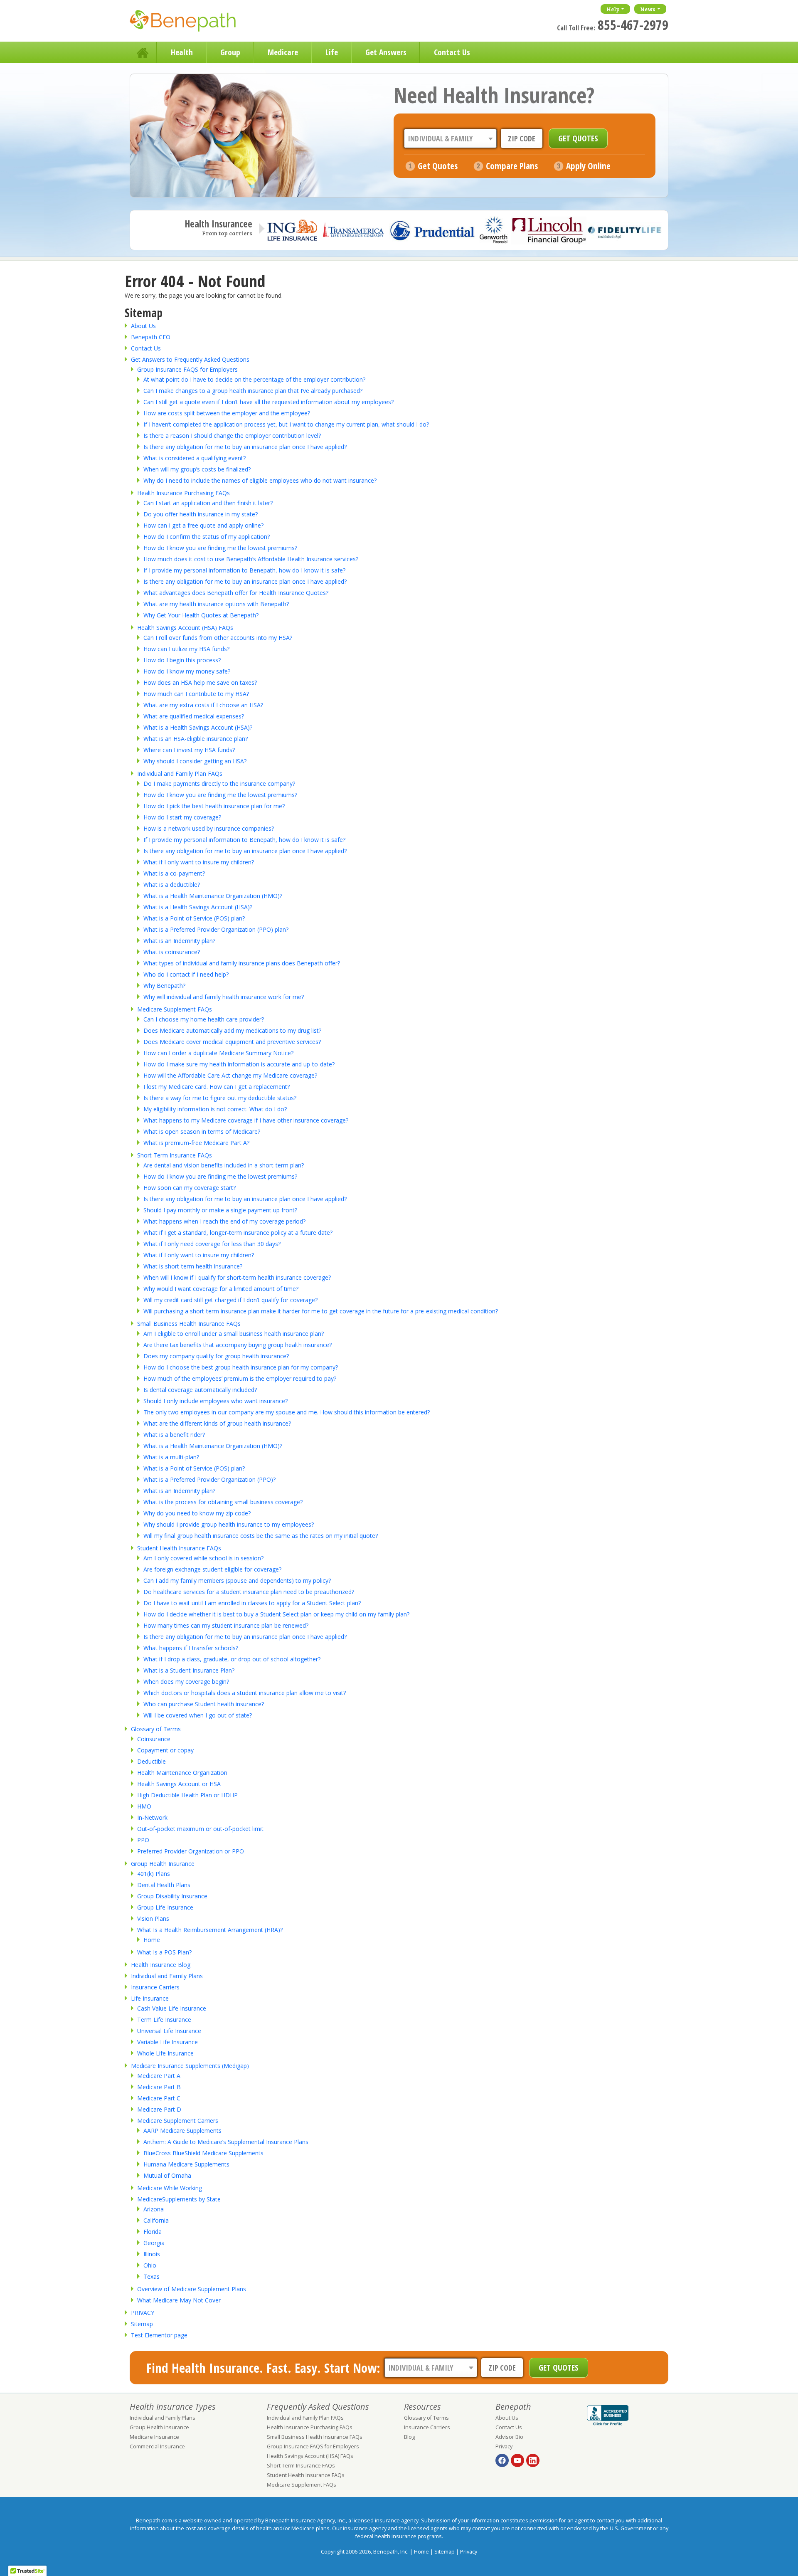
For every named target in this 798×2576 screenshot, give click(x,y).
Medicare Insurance (154, 2437)
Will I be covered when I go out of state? (198, 1715)
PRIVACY (143, 2313)
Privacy (504, 2446)
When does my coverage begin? (186, 1682)
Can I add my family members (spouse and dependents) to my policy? (237, 1580)
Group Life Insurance (165, 1907)
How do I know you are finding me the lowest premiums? (220, 548)
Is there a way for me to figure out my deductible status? (220, 1098)
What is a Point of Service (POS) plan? (194, 918)
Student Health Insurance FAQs (179, 1548)
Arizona (154, 2209)
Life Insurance (150, 1998)
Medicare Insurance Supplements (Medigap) (190, 2066)
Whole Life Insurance (165, 2053)
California (156, 2220)
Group (230, 52)
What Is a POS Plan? (164, 1952)
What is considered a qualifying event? (195, 458)
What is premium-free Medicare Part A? (196, 1143)
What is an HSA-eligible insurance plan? (196, 739)
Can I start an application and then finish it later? (208, 503)
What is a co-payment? (174, 873)
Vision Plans (153, 1918)
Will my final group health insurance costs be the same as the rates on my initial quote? (261, 1536)
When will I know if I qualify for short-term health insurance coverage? (237, 1277)
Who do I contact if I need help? (186, 974)
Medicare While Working (170, 2188)
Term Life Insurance (164, 2020)
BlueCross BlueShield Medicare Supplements (203, 2153)
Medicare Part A (159, 2076)
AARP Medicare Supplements (182, 2131)
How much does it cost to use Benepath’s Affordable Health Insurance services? (251, 559)
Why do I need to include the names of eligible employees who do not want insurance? (260, 480)
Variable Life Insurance (167, 2042)
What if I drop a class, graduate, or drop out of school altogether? (232, 1659)
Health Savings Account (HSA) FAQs (185, 628)
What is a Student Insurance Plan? (189, 1670)
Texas (151, 2276)
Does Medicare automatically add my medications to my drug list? (232, 1030)
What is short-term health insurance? (193, 1266)
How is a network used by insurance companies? (209, 828)
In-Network (152, 1817)
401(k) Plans (154, 1874)
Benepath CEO (151, 337)
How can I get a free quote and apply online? (203, 525)
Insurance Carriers (155, 1987)
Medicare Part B (159, 2087)
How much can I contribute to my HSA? (196, 694)
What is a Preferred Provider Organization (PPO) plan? (216, 929)
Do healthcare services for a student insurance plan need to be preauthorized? (249, 1592)
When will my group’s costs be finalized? (197, 469)
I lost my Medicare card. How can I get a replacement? (217, 1087)
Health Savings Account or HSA (179, 1784)
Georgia (154, 2243)
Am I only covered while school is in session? (203, 1558)
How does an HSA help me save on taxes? (200, 682)
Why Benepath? (164, 986)
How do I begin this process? (182, 660)
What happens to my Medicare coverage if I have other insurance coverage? (246, 1120)
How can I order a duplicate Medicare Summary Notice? (218, 1053)
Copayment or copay (165, 1750)
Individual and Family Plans (167, 1976)
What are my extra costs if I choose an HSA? (203, 705)
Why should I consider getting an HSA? (195, 761)
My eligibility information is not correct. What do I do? (215, 1109)
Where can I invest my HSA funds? (189, 750)
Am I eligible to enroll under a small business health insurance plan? (234, 1334)
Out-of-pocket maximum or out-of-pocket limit (200, 1829)
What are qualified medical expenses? (194, 716)
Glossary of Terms (156, 1729)
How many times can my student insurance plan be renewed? (226, 1625)
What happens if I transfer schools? (191, 1648)
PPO (143, 1840)
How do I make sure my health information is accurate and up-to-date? (239, 1064)
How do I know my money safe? (187, 671)
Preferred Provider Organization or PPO (191, 1851)
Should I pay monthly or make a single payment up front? (220, 1210)
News (648, 9)
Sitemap (142, 2324)
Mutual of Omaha (167, 2175)
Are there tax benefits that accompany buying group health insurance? (238, 1345)
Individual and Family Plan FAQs (180, 774)
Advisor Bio (509, 2437)
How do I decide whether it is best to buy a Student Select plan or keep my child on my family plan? (276, 1614)
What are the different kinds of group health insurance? (217, 1423)
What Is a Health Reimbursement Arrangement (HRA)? (210, 1930)
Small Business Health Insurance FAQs (189, 1324)
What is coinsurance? (172, 952)
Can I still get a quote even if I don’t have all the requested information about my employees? (268, 402)
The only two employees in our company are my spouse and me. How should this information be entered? (287, 1412)
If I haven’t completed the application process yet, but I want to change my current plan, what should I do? (286, 424)
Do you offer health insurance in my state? (201, 514)
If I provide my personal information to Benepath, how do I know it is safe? (244, 570)
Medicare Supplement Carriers (178, 2121)
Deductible (151, 1761)
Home (143, 52)
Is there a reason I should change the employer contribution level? (232, 436)
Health (182, 52)
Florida (153, 2232)
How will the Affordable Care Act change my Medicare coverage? (230, 1075)
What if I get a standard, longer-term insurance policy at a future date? (238, 1232)
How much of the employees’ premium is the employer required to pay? (240, 1378)
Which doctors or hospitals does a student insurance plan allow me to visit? (245, 1693)
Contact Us (452, 52)
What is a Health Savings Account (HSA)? (198, 727)
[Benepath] (192, 23)
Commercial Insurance (157, 2446)
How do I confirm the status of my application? (207, 537)
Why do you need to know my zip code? (197, 1513)
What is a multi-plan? (171, 1457)
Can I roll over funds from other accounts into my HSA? (218, 638)
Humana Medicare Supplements (186, 2164)
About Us (143, 326)
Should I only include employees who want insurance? (216, 1401)
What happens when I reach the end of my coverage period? (224, 1221)
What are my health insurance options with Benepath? (216, 604)
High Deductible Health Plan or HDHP (187, 1795)
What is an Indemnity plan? (179, 941)
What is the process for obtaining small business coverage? (223, 1502)
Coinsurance (154, 1739)
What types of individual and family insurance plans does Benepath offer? (242, 963)
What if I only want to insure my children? (199, 862)
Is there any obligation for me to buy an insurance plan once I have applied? (245, 447)
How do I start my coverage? (182, 817)
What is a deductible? (172, 885)
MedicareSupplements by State (179, 2199)
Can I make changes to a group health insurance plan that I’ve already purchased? (253, 391)
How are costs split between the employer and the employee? (227, 413)
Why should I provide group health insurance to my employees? (229, 1524)
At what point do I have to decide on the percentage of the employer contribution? (254, 379)
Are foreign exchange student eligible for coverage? (212, 1569)
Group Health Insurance (163, 1864)
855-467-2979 (633, 25)
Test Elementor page (159, 2335)
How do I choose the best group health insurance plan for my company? (241, 1367)
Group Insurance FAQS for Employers (187, 369)
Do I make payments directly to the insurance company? (219, 783)
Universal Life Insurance (169, 2031)
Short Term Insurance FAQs (175, 1155)
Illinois (152, 2254)
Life (332, 52)
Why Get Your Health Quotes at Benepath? (201, 615)
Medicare (283, 52)
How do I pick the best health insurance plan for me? (214, 806)
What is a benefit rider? (174, 1435)
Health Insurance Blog (161, 1965)
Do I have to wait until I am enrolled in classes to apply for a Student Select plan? (252, 1603)
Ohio (150, 2265)
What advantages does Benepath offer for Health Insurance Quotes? (236, 593)
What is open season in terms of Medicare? (202, 1131)
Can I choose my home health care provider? (204, 1019)
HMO (144, 1806)
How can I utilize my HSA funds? (186, 649)
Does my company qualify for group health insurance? (216, 1356)
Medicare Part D (159, 2109)
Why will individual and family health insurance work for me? (224, 997)
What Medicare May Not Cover (179, 2300)
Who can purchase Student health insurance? (204, 1704)
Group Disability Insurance (172, 1896)
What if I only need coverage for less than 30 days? (212, 1244)
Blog (409, 2437)
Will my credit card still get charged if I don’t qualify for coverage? (230, 1300)
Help (613, 9)
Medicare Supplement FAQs (175, 1009)
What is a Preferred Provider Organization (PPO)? (209, 1479)
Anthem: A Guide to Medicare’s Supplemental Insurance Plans (226, 2142)
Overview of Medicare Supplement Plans (192, 2289)
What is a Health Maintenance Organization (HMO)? (213, 896)
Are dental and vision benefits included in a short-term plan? (224, 1165)
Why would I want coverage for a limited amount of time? (221, 1289)
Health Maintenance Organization (182, 1773)
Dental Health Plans (164, 1885)
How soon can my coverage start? (190, 1188)
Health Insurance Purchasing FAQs (183, 493)
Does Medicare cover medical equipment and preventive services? (232, 1042)
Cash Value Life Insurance (172, 2008)
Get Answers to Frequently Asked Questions (190, 359)
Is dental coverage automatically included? (200, 1390)
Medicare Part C (159, 2098)
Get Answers (386, 52)
